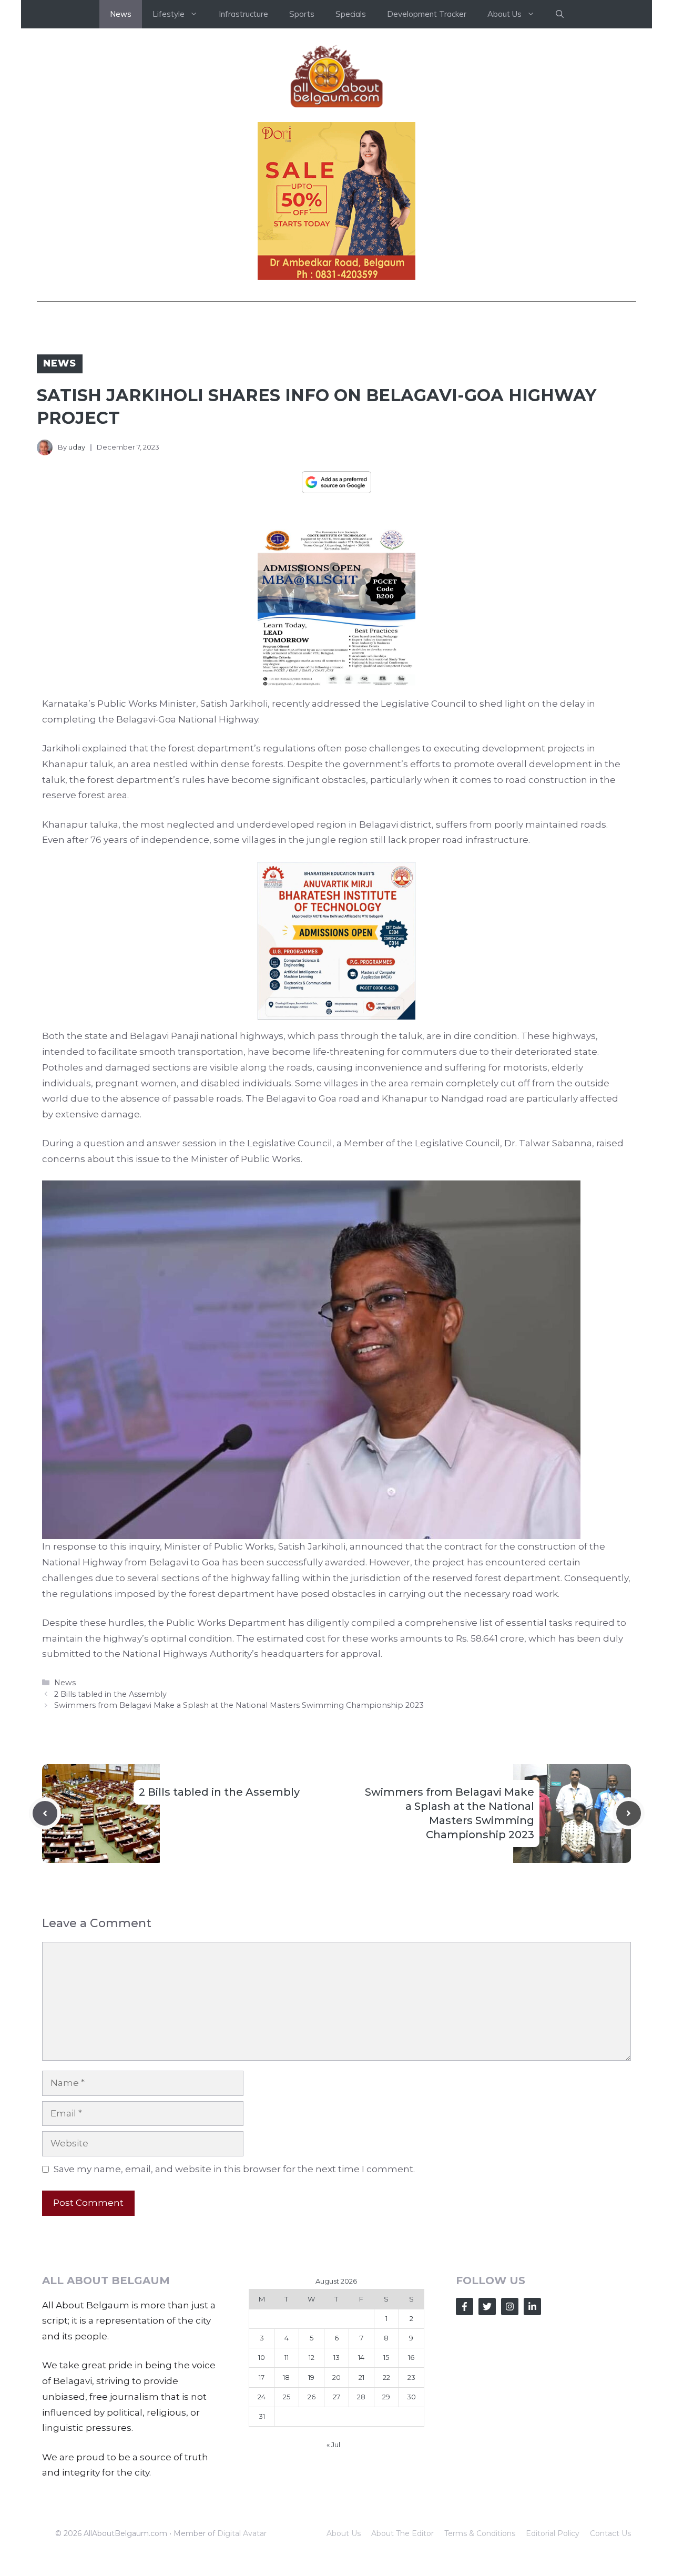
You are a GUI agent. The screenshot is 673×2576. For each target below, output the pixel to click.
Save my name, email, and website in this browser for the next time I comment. (234, 2169)
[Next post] (629, 1813)
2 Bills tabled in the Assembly (110, 1694)
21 (361, 2377)
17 (262, 2377)
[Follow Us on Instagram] (510, 2307)
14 (361, 2357)
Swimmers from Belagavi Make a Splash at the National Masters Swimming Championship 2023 (239, 1705)
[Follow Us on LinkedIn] (532, 2307)
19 (311, 2377)
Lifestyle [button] (169, 14)
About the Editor (402, 2533)
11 (287, 2357)
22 (386, 2377)
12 (312, 2357)
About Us (344, 2533)
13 (336, 2357)
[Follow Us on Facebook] (465, 2307)
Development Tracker (427, 14)
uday (77, 447)
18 (286, 2377)
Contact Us (610, 2533)
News (121, 14)
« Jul (333, 2445)
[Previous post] (45, 1813)
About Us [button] (504, 14)
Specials (351, 14)
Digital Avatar (242, 2533)
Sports (302, 14)
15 (386, 2357)
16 (411, 2357)
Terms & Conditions (480, 2533)
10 (262, 2357)
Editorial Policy (553, 2533)
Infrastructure (243, 14)
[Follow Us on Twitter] (487, 2307)
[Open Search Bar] (560, 14)
